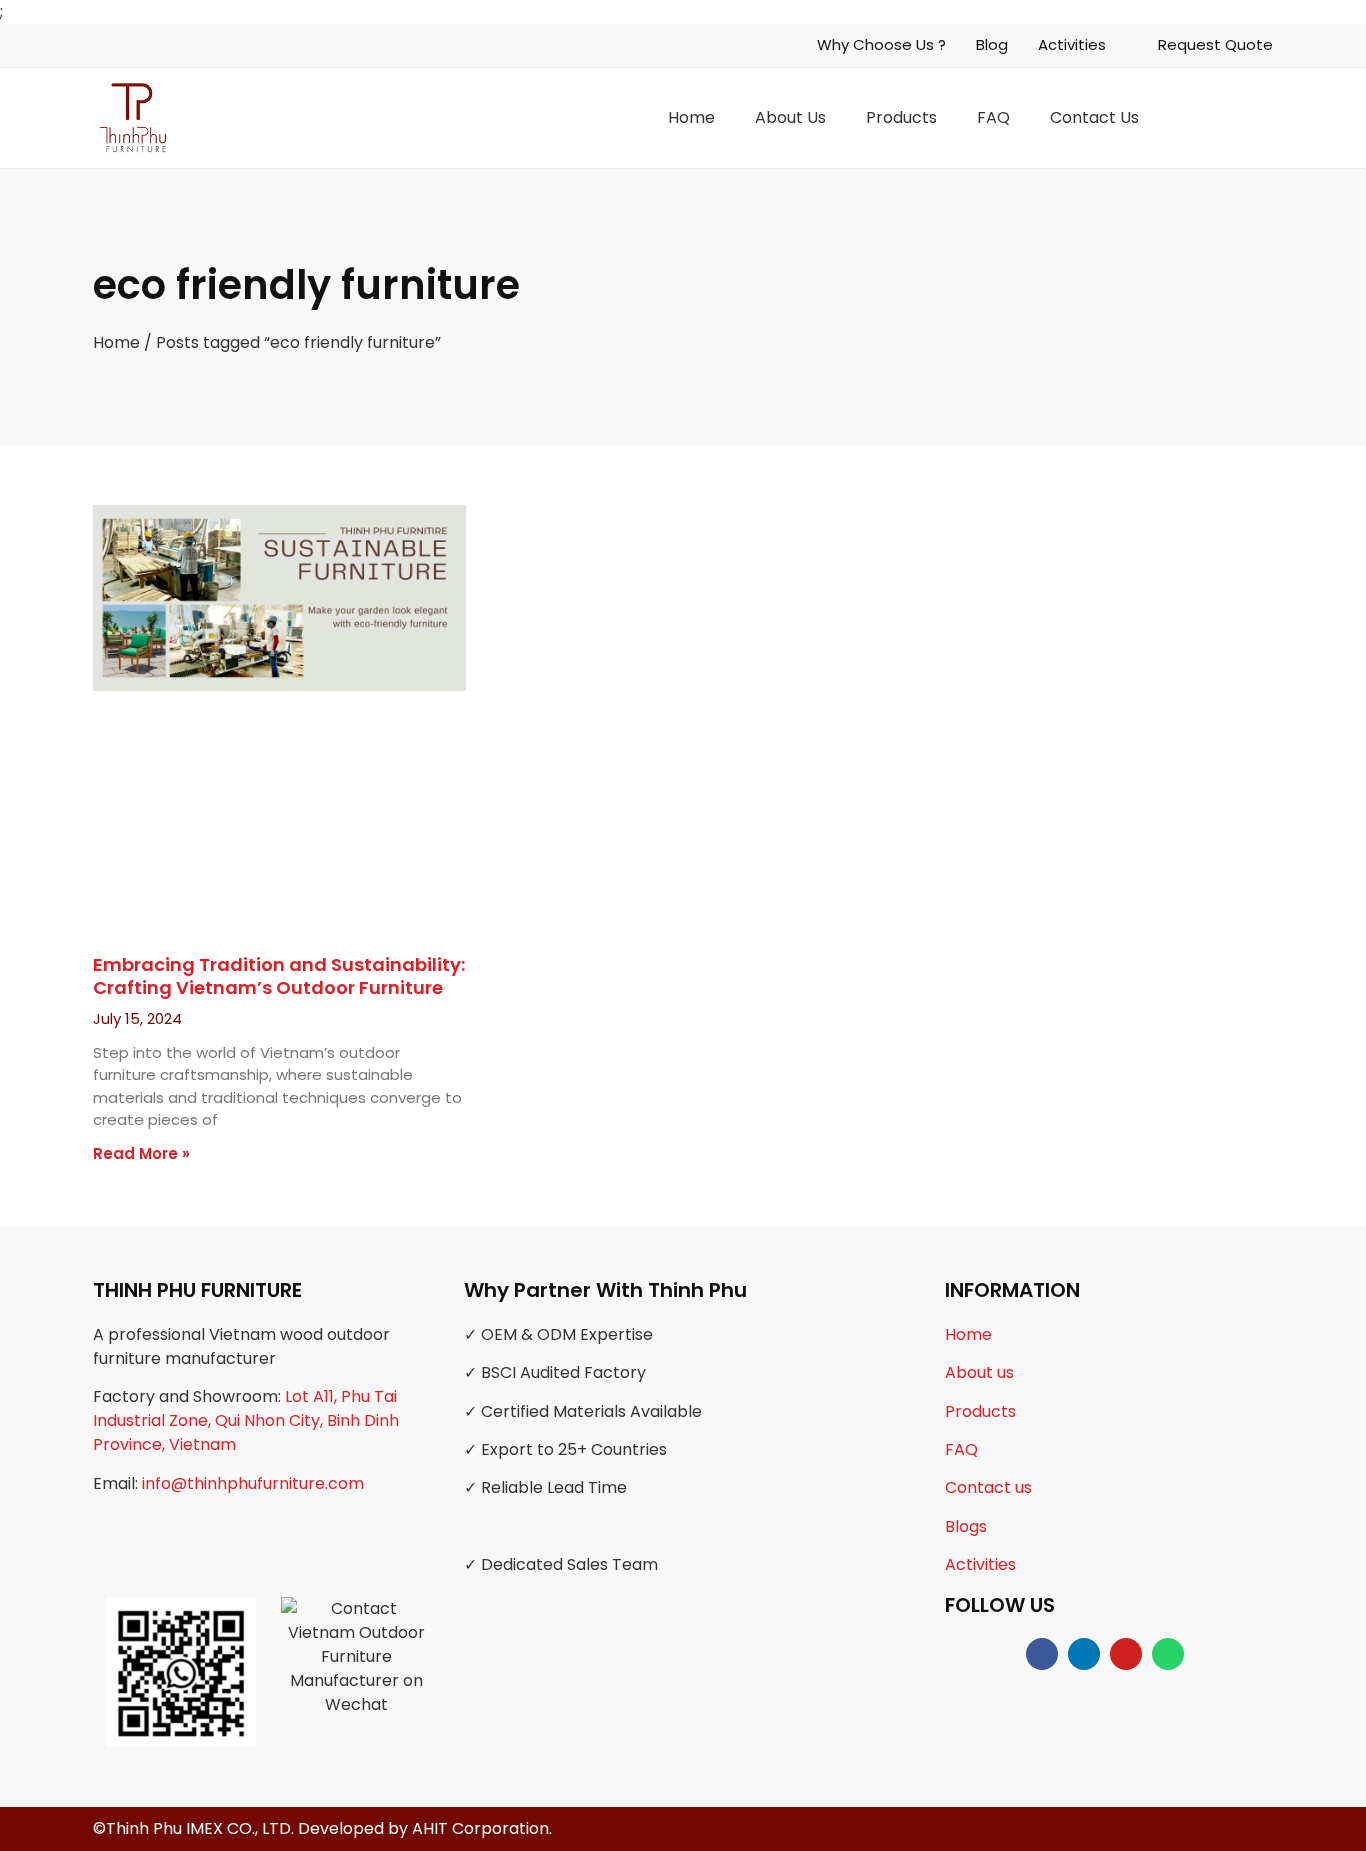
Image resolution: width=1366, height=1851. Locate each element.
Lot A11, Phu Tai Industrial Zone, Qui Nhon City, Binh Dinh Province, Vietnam (246, 1420)
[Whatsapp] (1168, 1654)
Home (691, 117)
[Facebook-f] (1042, 1654)
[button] (1260, 117)
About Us (790, 117)
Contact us (988, 1487)
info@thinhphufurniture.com (253, 1483)
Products (901, 117)
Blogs (966, 1526)
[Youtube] (1126, 1654)
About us (979, 1372)
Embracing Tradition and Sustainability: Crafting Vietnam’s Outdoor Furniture (279, 976)
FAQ (993, 117)
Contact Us (1094, 117)
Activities (980, 1564)
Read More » (141, 1153)
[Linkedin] (1084, 1654)
